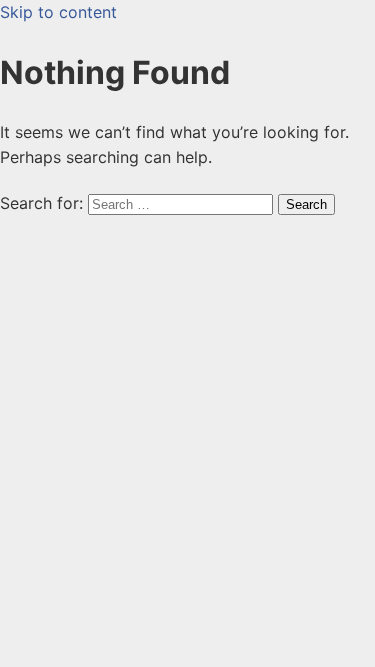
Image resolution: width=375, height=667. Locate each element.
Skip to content (58, 12)
